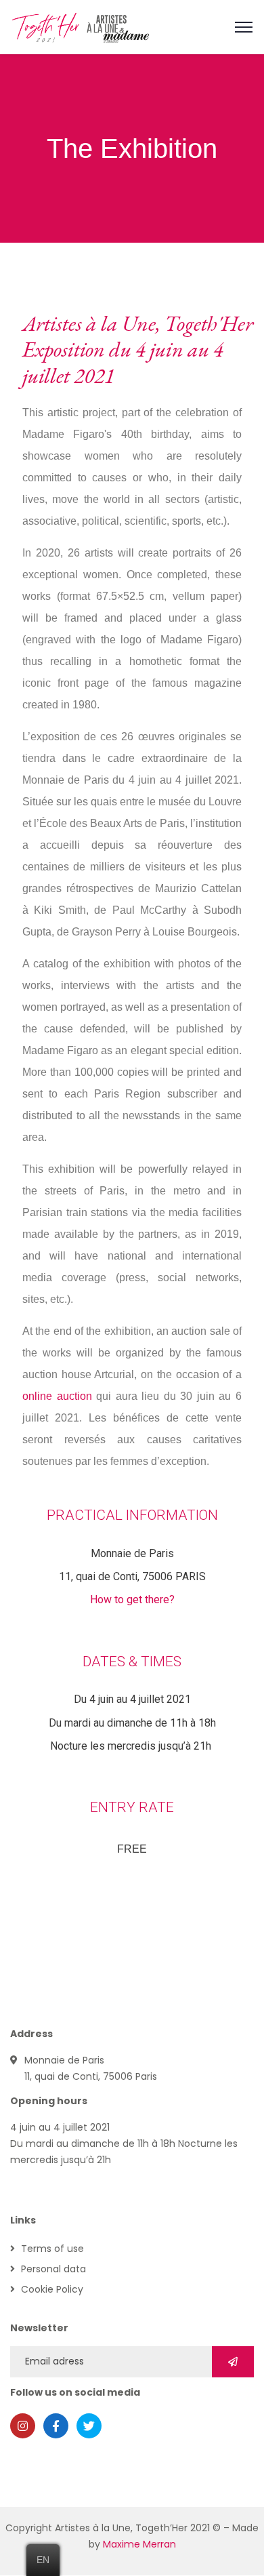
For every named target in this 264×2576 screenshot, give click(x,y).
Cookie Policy (52, 2289)
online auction (57, 1396)
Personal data (53, 2269)
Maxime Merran (139, 2544)
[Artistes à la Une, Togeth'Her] (81, 26)
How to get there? (132, 1599)
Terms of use (52, 2249)
